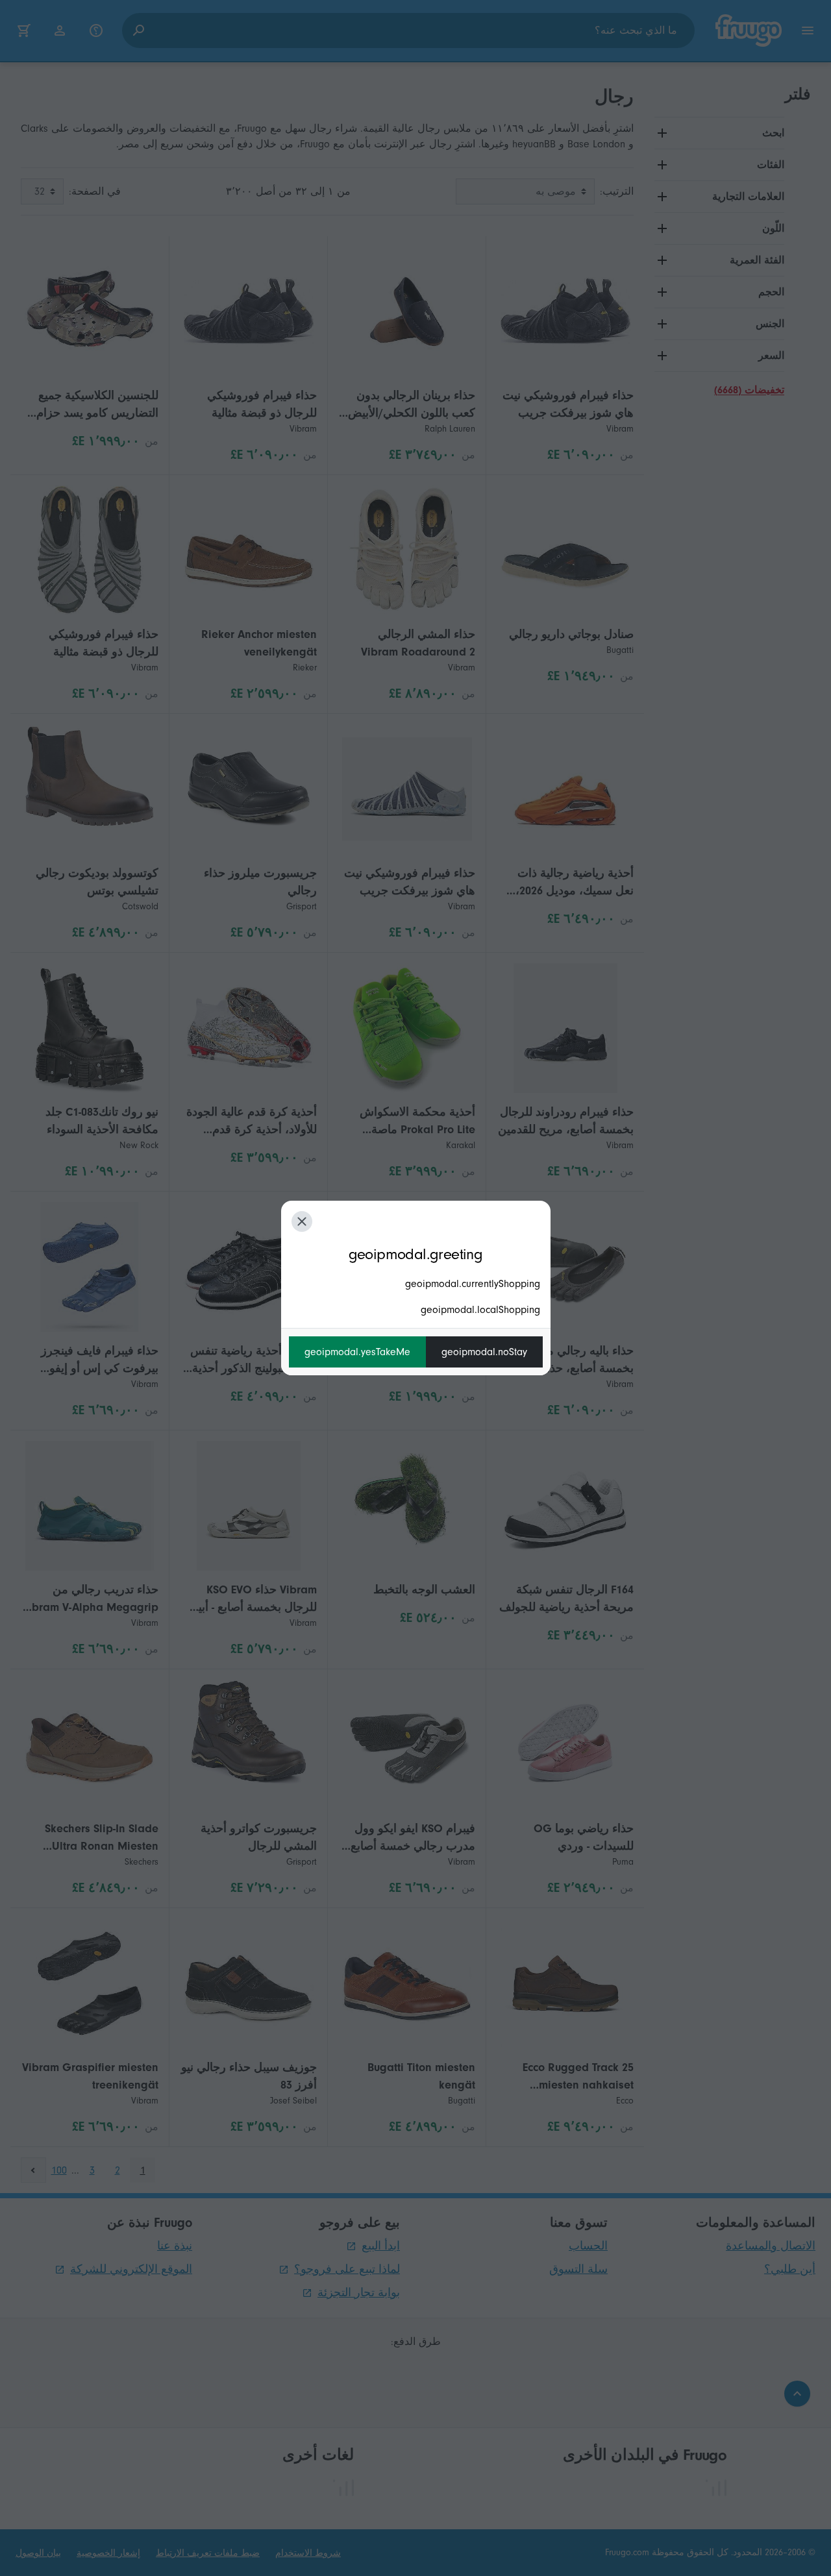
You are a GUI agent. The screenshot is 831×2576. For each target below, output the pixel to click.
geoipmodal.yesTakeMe (357, 1352)
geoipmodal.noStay (484, 1352)
